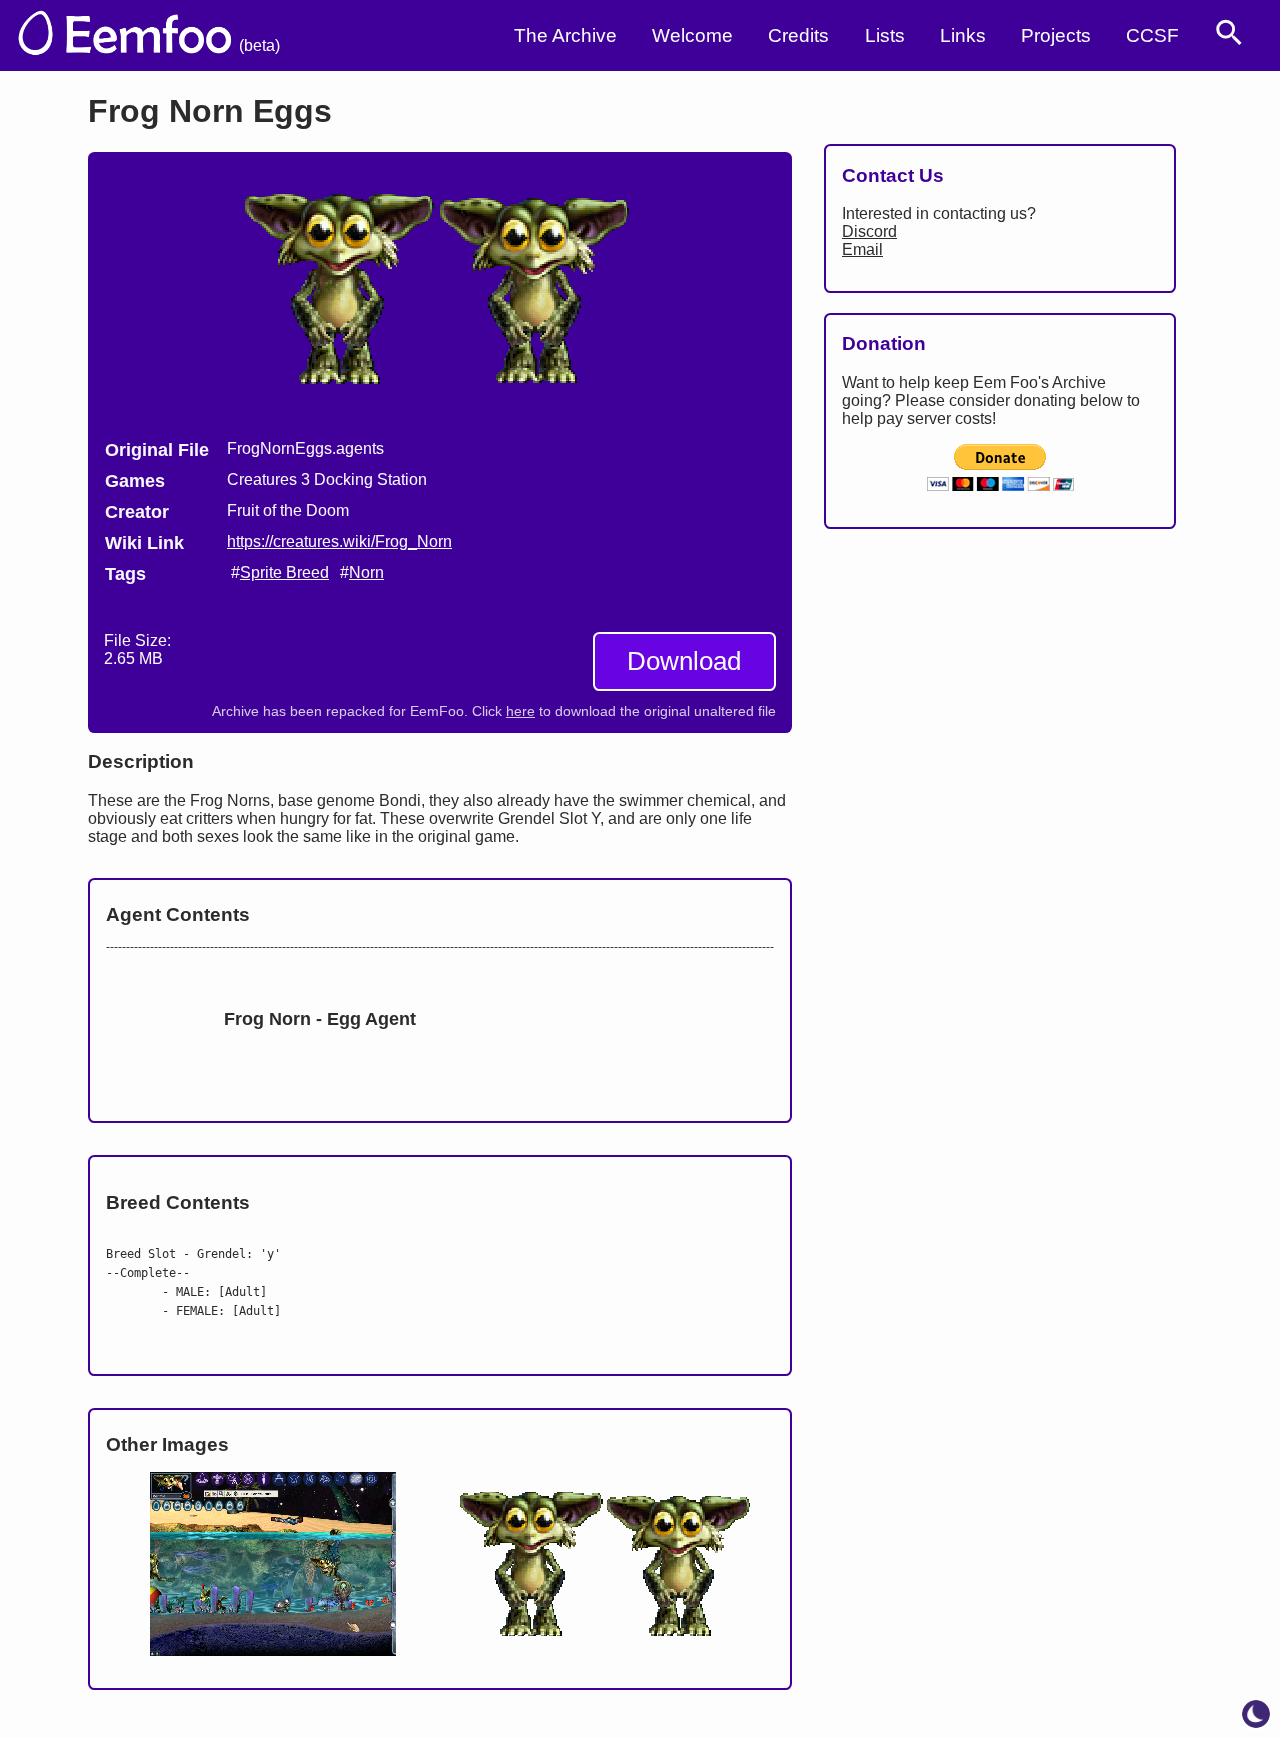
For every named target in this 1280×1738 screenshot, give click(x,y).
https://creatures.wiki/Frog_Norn (339, 541)
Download (684, 661)
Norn (366, 572)
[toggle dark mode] (1256, 1714)
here (520, 711)
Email (862, 249)
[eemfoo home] (123, 35)
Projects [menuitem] (1056, 35)
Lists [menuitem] (885, 35)
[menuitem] (1229, 33)
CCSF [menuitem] (1152, 35)
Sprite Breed (284, 572)
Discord (869, 231)
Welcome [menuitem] (692, 35)
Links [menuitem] (963, 35)
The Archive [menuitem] (565, 35)
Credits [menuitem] (798, 35)
